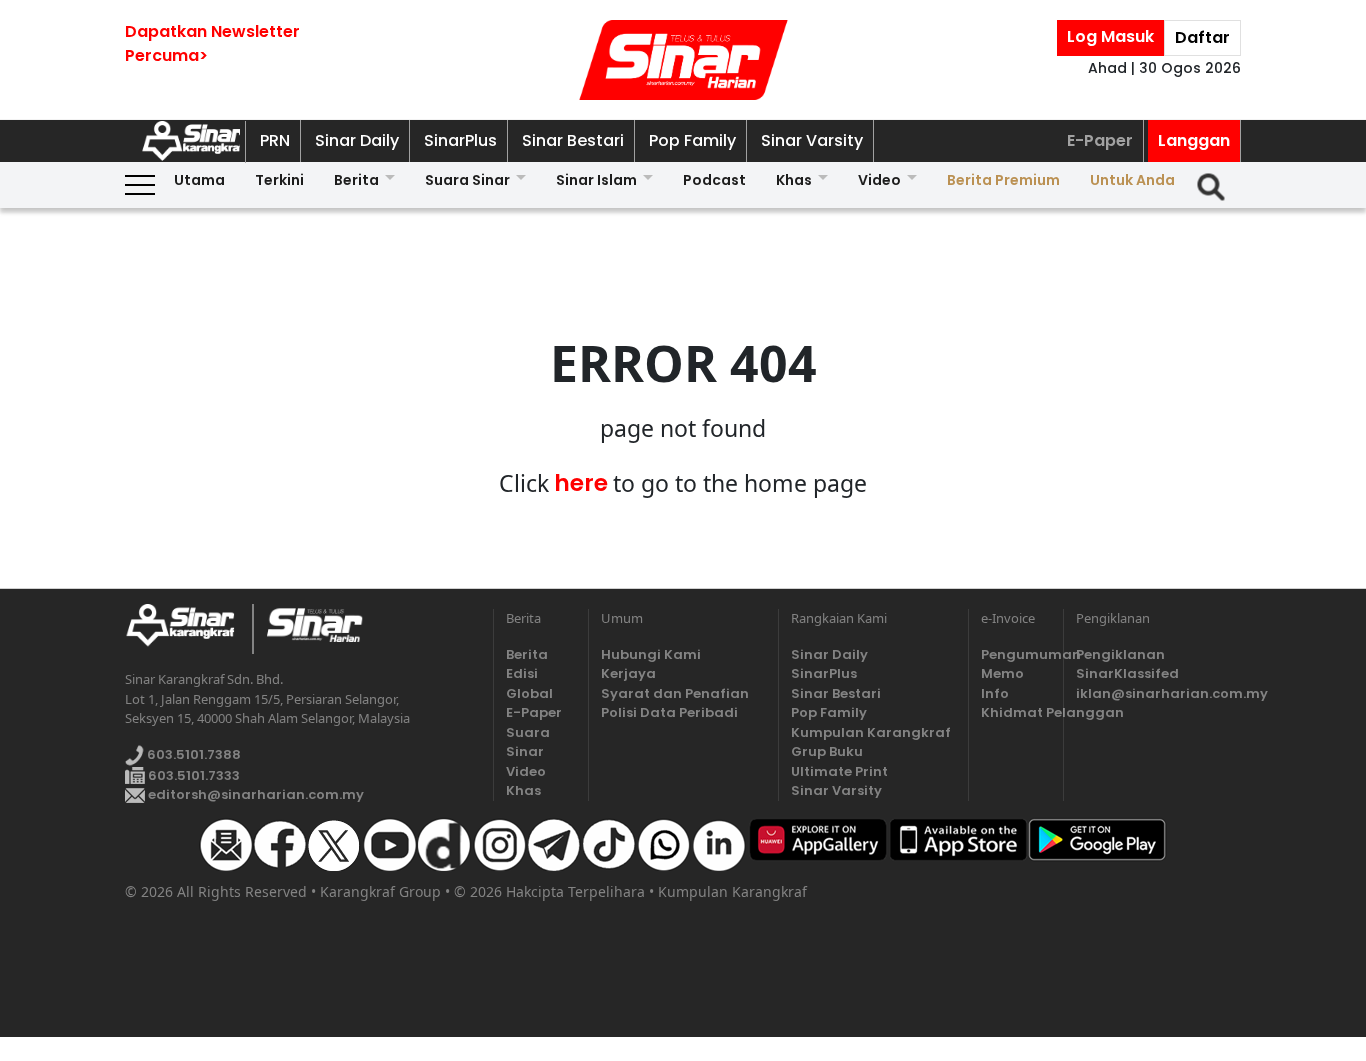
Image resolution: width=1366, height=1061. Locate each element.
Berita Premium (1003, 180)
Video (879, 180)
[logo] (188, 629)
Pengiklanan (1120, 654)
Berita (356, 180)
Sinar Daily (357, 140)
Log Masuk (1110, 36)
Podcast (714, 180)
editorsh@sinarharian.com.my (254, 794)
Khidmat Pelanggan (1016, 712)
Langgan (1194, 140)
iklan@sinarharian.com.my (1158, 693)
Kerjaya (628, 673)
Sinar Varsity (812, 140)
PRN (275, 140)
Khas (794, 180)
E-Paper (1100, 140)
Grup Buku (827, 751)
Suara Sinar (467, 180)
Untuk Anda (1132, 180)
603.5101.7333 (192, 775)
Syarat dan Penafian (675, 693)
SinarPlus (460, 140)
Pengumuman (1016, 654)
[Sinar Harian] (683, 60)
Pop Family (692, 140)
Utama (199, 180)
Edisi (522, 673)
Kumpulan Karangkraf (871, 732)
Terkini (279, 180)
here (581, 483)
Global (529, 693)
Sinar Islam (596, 180)
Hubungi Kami (651, 654)
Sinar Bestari (573, 140)
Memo (1002, 673)
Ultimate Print (839, 771)
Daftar (1202, 37)
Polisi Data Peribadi (669, 712)
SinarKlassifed (1127, 673)
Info (995, 693)
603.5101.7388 (192, 754)
